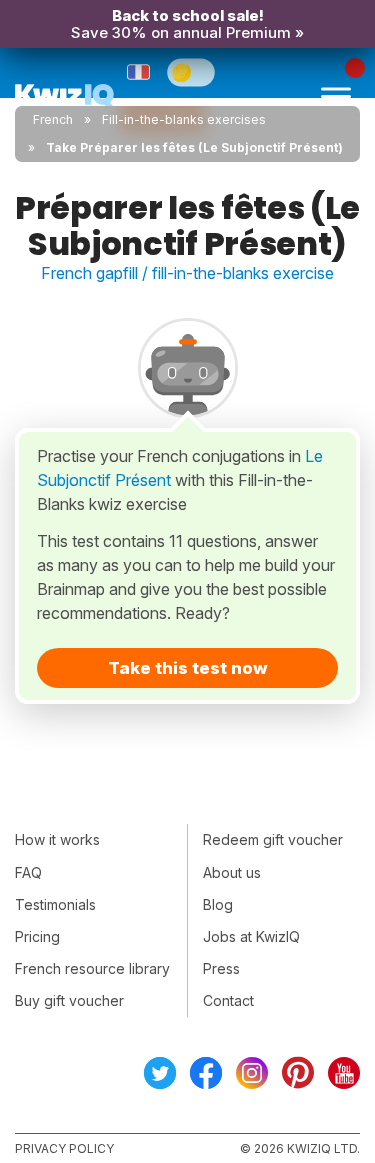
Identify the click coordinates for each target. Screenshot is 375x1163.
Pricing (37, 936)
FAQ (28, 872)
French (53, 119)
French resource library (92, 968)
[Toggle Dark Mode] (191, 72)
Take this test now (188, 668)
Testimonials (55, 904)
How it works (57, 839)
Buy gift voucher (69, 1000)
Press (221, 968)
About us (232, 872)
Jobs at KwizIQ (251, 936)
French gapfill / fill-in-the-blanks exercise (187, 273)
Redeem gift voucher (273, 839)
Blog (218, 904)
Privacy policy (64, 1148)
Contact (228, 1000)
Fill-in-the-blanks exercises (184, 119)
